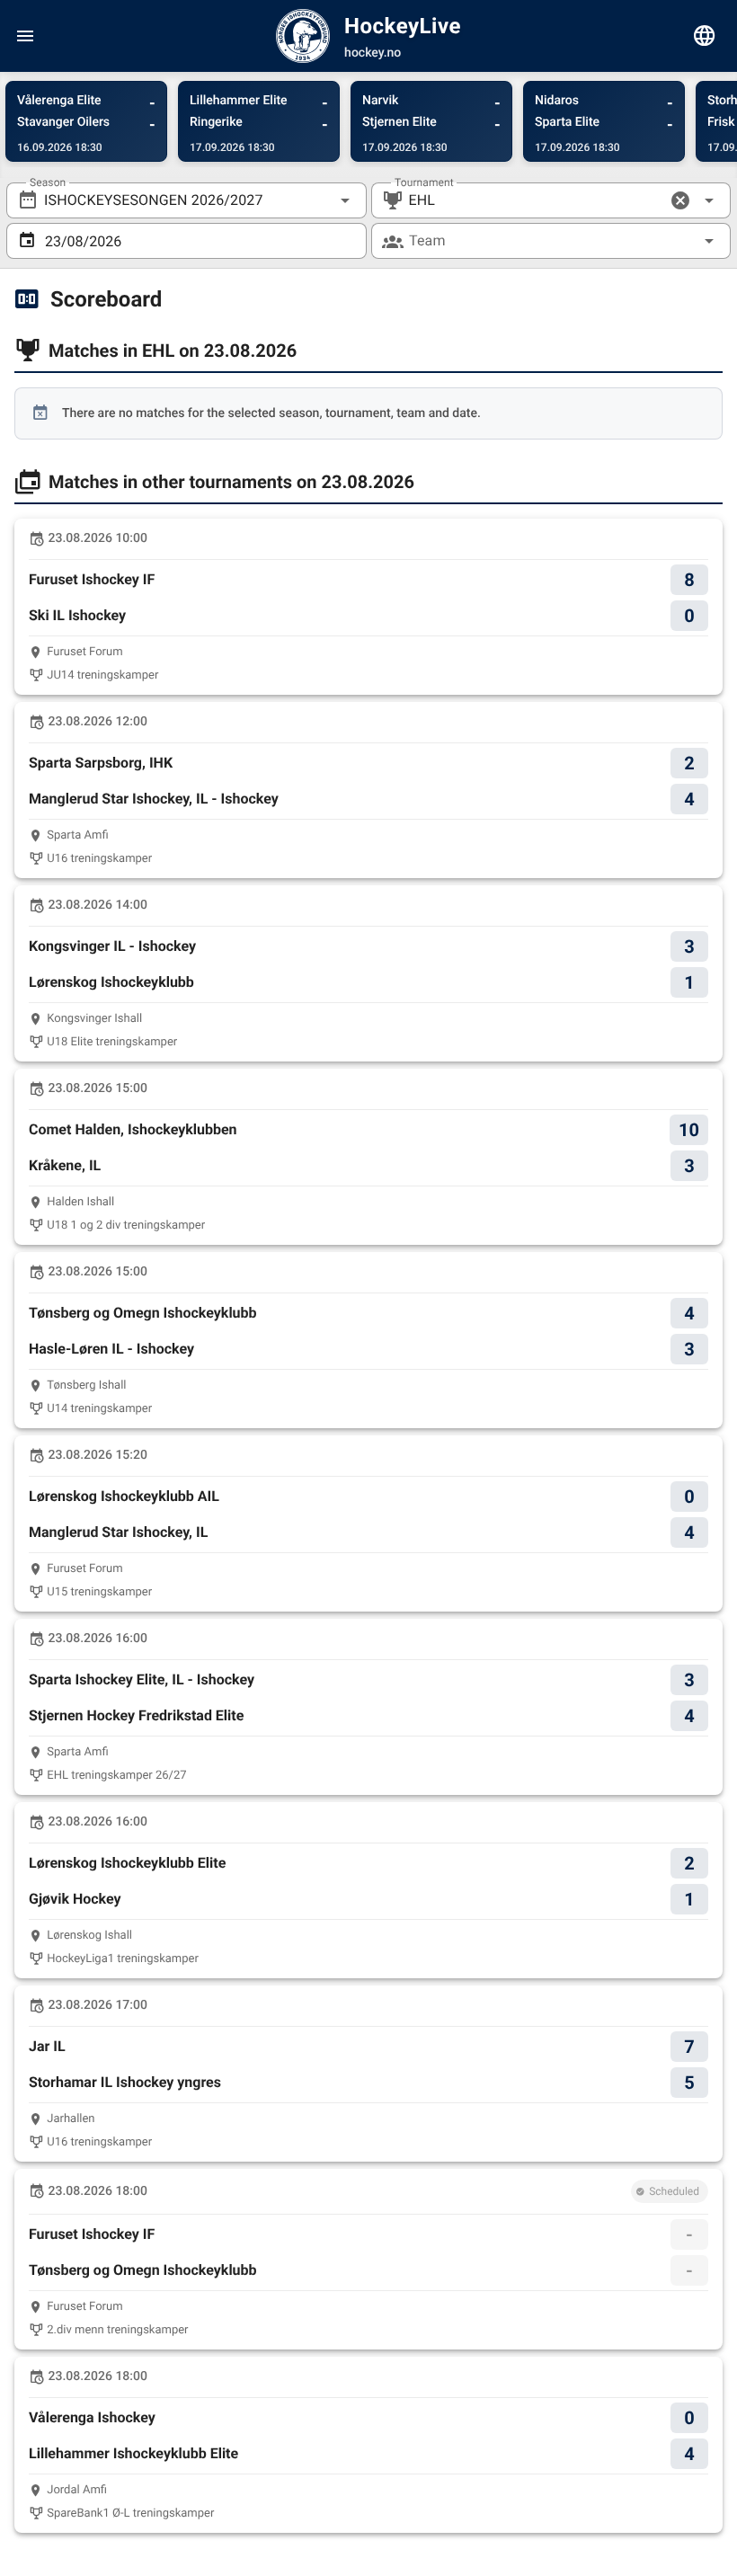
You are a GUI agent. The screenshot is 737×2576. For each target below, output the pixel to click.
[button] (680, 200)
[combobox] (186, 200)
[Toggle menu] (25, 36)
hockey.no (373, 53)
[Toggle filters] (705, 36)
